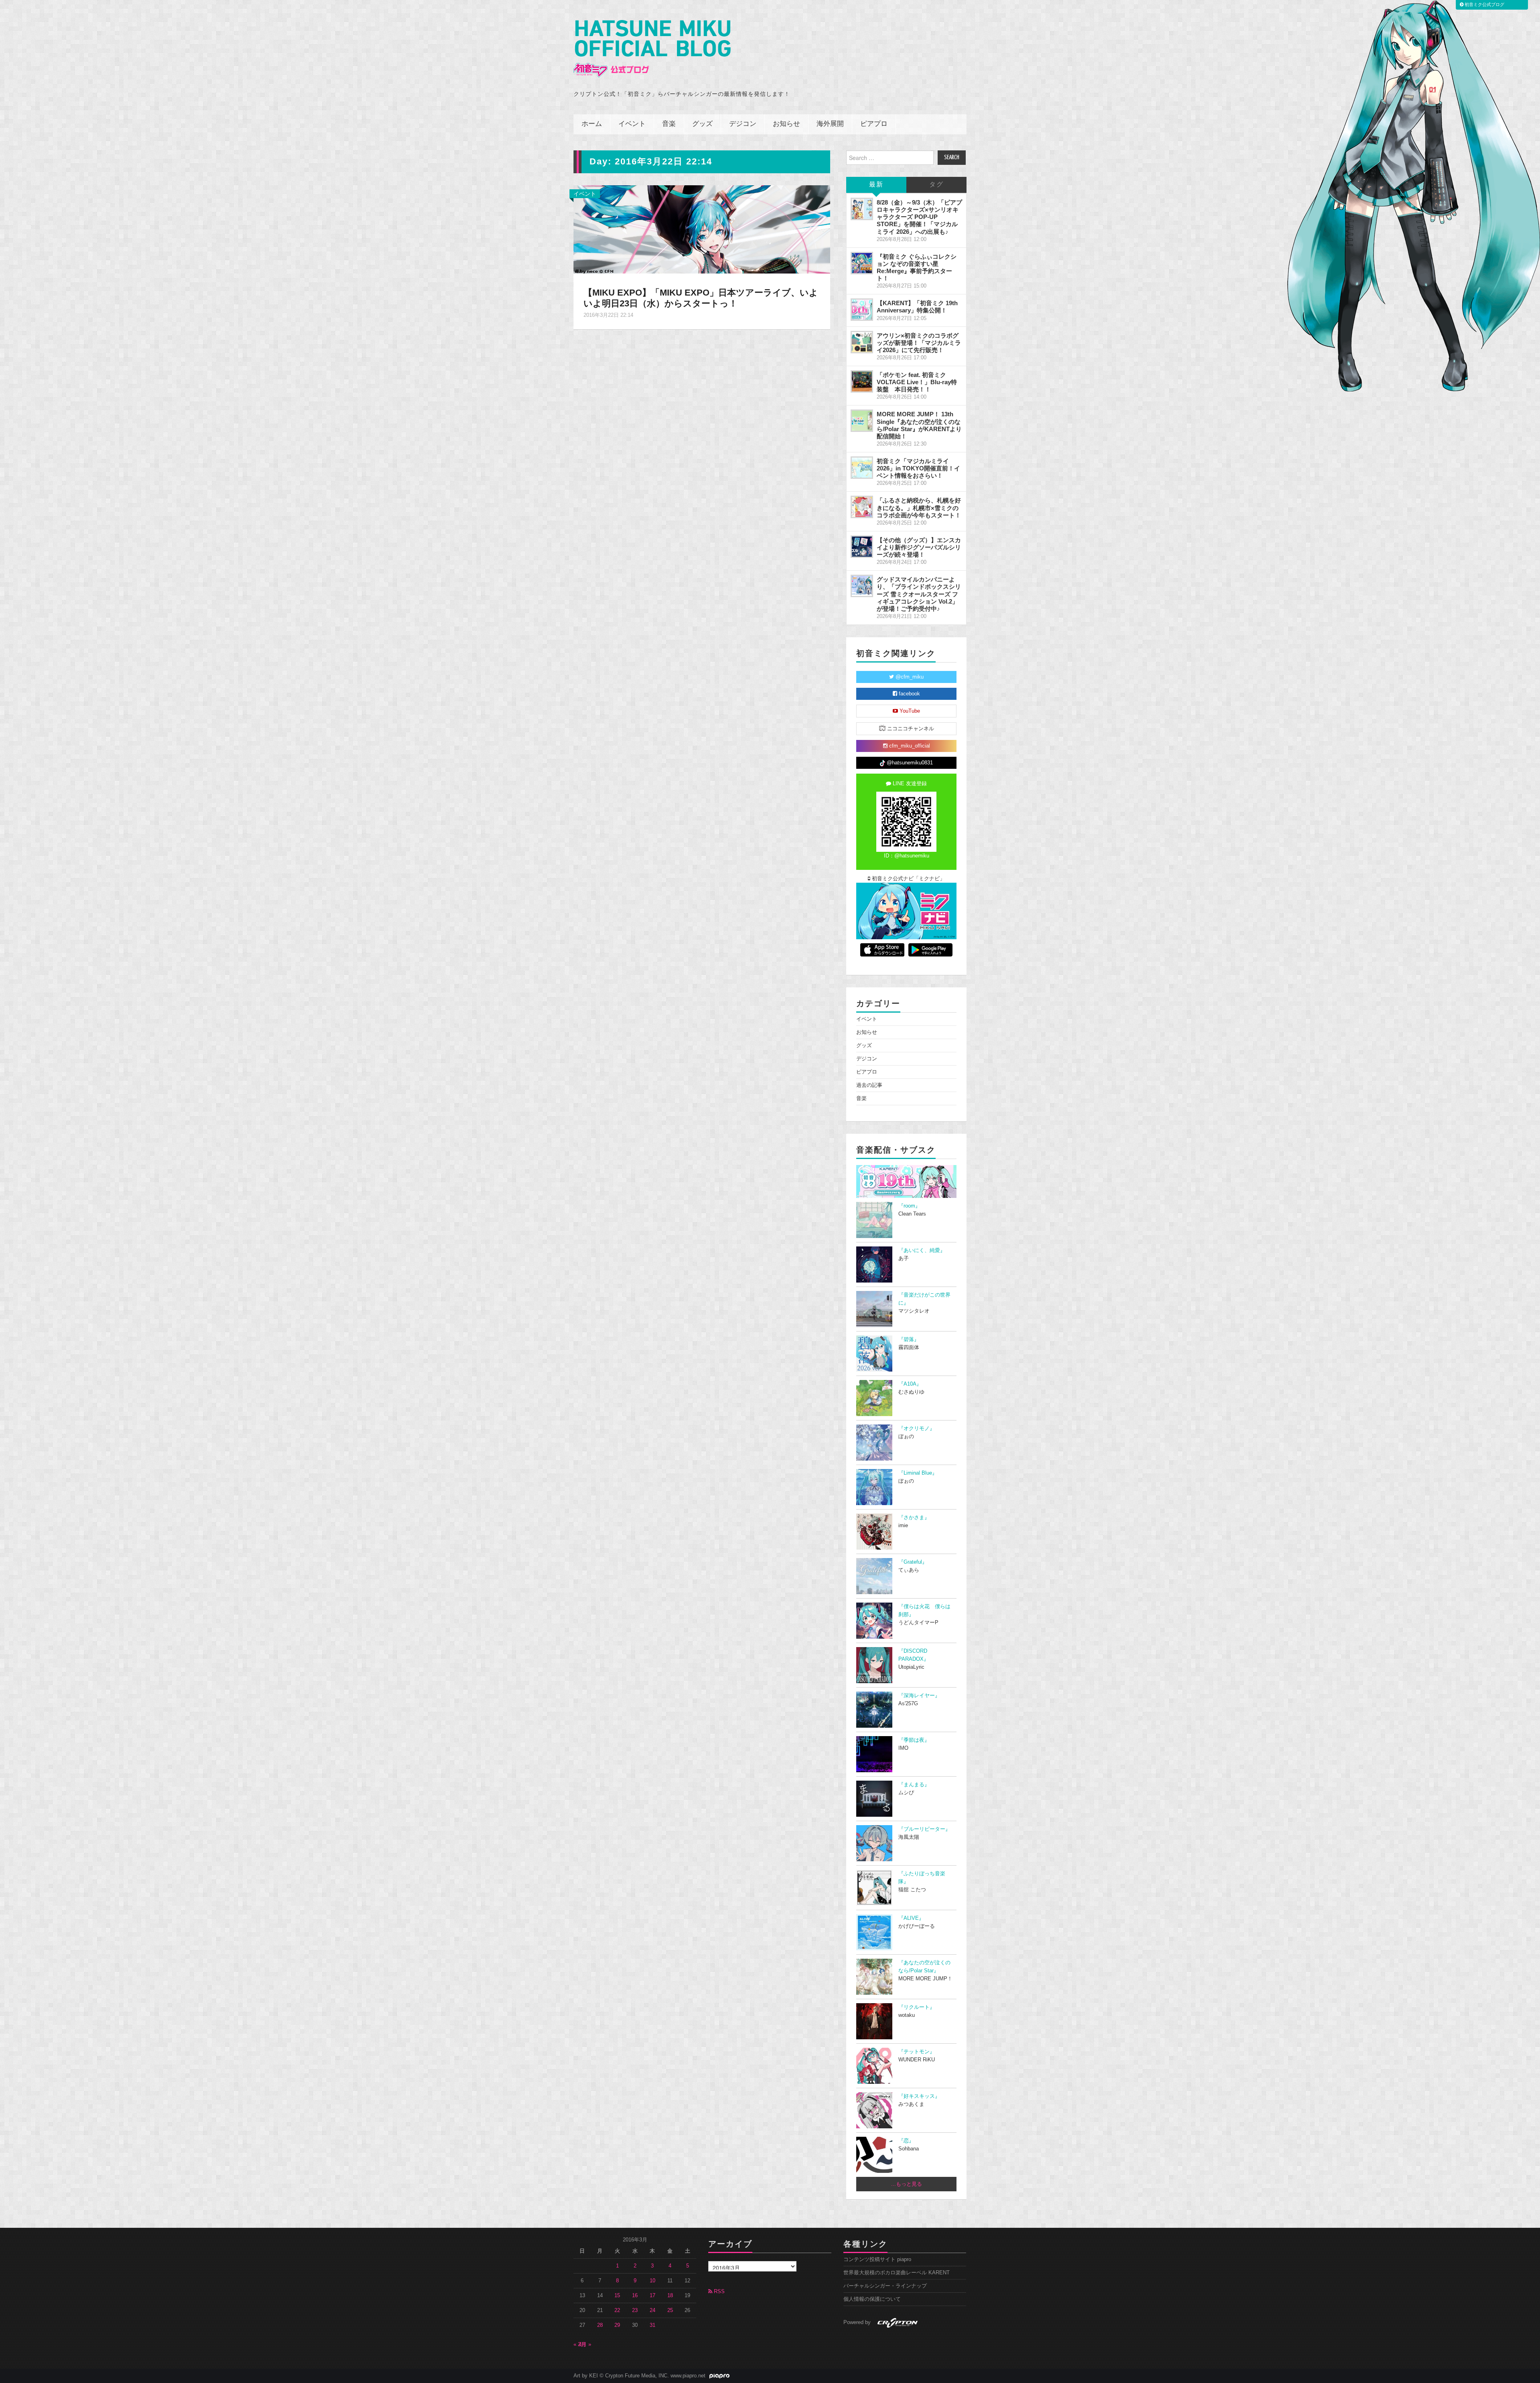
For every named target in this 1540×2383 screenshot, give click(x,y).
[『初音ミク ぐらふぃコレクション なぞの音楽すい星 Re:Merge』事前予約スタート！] (862, 263)
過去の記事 (869, 1085)
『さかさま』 (914, 1518)
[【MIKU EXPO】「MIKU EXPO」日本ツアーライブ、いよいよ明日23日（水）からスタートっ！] (702, 229)
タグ (936, 185)
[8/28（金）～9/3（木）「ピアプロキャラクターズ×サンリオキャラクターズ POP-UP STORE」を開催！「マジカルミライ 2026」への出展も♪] (862, 209)
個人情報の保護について (872, 2299)
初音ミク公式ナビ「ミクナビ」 (908, 879)
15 (617, 2296)
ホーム (592, 124)
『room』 (909, 1206)
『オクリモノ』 (917, 1429)
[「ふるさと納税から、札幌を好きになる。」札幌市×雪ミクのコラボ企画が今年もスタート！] (862, 507)
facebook (909, 694)
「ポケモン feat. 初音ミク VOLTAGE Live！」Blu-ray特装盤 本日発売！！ (917, 382)
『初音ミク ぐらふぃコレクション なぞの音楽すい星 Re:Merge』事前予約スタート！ (917, 267)
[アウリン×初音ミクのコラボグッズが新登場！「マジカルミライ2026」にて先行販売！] (862, 342)
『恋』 (906, 2141)
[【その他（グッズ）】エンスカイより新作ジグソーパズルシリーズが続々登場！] (862, 547)
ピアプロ (874, 124)
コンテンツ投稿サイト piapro (877, 2259)
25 (670, 2310)
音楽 (669, 124)
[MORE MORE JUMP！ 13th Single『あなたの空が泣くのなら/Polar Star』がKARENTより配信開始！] (862, 421)
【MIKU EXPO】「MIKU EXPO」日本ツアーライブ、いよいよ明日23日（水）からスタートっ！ (701, 298)
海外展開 (830, 124)
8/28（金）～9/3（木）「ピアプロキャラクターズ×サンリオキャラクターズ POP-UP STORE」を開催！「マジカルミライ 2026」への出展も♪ (919, 217)
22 (617, 2310)
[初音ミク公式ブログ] (652, 49)
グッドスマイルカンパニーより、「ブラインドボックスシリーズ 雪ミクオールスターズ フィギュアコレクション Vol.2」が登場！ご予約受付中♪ (919, 594)
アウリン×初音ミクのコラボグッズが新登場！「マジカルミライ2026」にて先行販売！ (919, 343)
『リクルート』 (917, 2007)
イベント (632, 124)
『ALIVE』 (911, 1918)
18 (670, 2296)
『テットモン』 (917, 2052)
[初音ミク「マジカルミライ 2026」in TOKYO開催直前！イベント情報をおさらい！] (862, 468)
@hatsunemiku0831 (909, 763)
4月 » (585, 2344)
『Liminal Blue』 (918, 1473)
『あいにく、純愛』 (922, 1250)
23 (635, 2310)
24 (652, 2310)
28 (600, 2325)
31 (652, 2325)
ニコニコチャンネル (910, 729)
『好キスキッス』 (919, 2096)
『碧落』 (909, 1339)
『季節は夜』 (914, 1740)
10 (652, 2281)
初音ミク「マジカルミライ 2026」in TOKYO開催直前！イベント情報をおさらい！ (918, 468)
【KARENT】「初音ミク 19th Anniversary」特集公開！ (917, 307)
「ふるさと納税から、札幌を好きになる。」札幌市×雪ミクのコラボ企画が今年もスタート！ (919, 508)
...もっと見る (907, 2184)
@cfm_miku (909, 677)
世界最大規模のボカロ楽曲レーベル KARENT (897, 2273)
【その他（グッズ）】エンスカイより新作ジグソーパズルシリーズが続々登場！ (919, 547)
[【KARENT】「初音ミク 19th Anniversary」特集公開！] (862, 310)
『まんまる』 (914, 1785)
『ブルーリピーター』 (924, 1829)
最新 (876, 185)
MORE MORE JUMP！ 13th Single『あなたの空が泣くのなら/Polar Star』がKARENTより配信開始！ (919, 425)
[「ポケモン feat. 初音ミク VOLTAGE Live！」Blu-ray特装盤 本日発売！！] (862, 381)
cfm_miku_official (909, 746)
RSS (718, 2292)
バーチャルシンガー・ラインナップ (885, 2286)
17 (652, 2296)
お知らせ (786, 124)
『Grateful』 (913, 1562)
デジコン (743, 124)
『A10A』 (910, 1384)
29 (617, 2325)
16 (635, 2296)
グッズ (702, 124)
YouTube (909, 711)
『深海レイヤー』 (919, 1696)
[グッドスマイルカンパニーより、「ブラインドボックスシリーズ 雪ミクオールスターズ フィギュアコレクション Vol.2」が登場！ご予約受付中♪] (862, 586)
